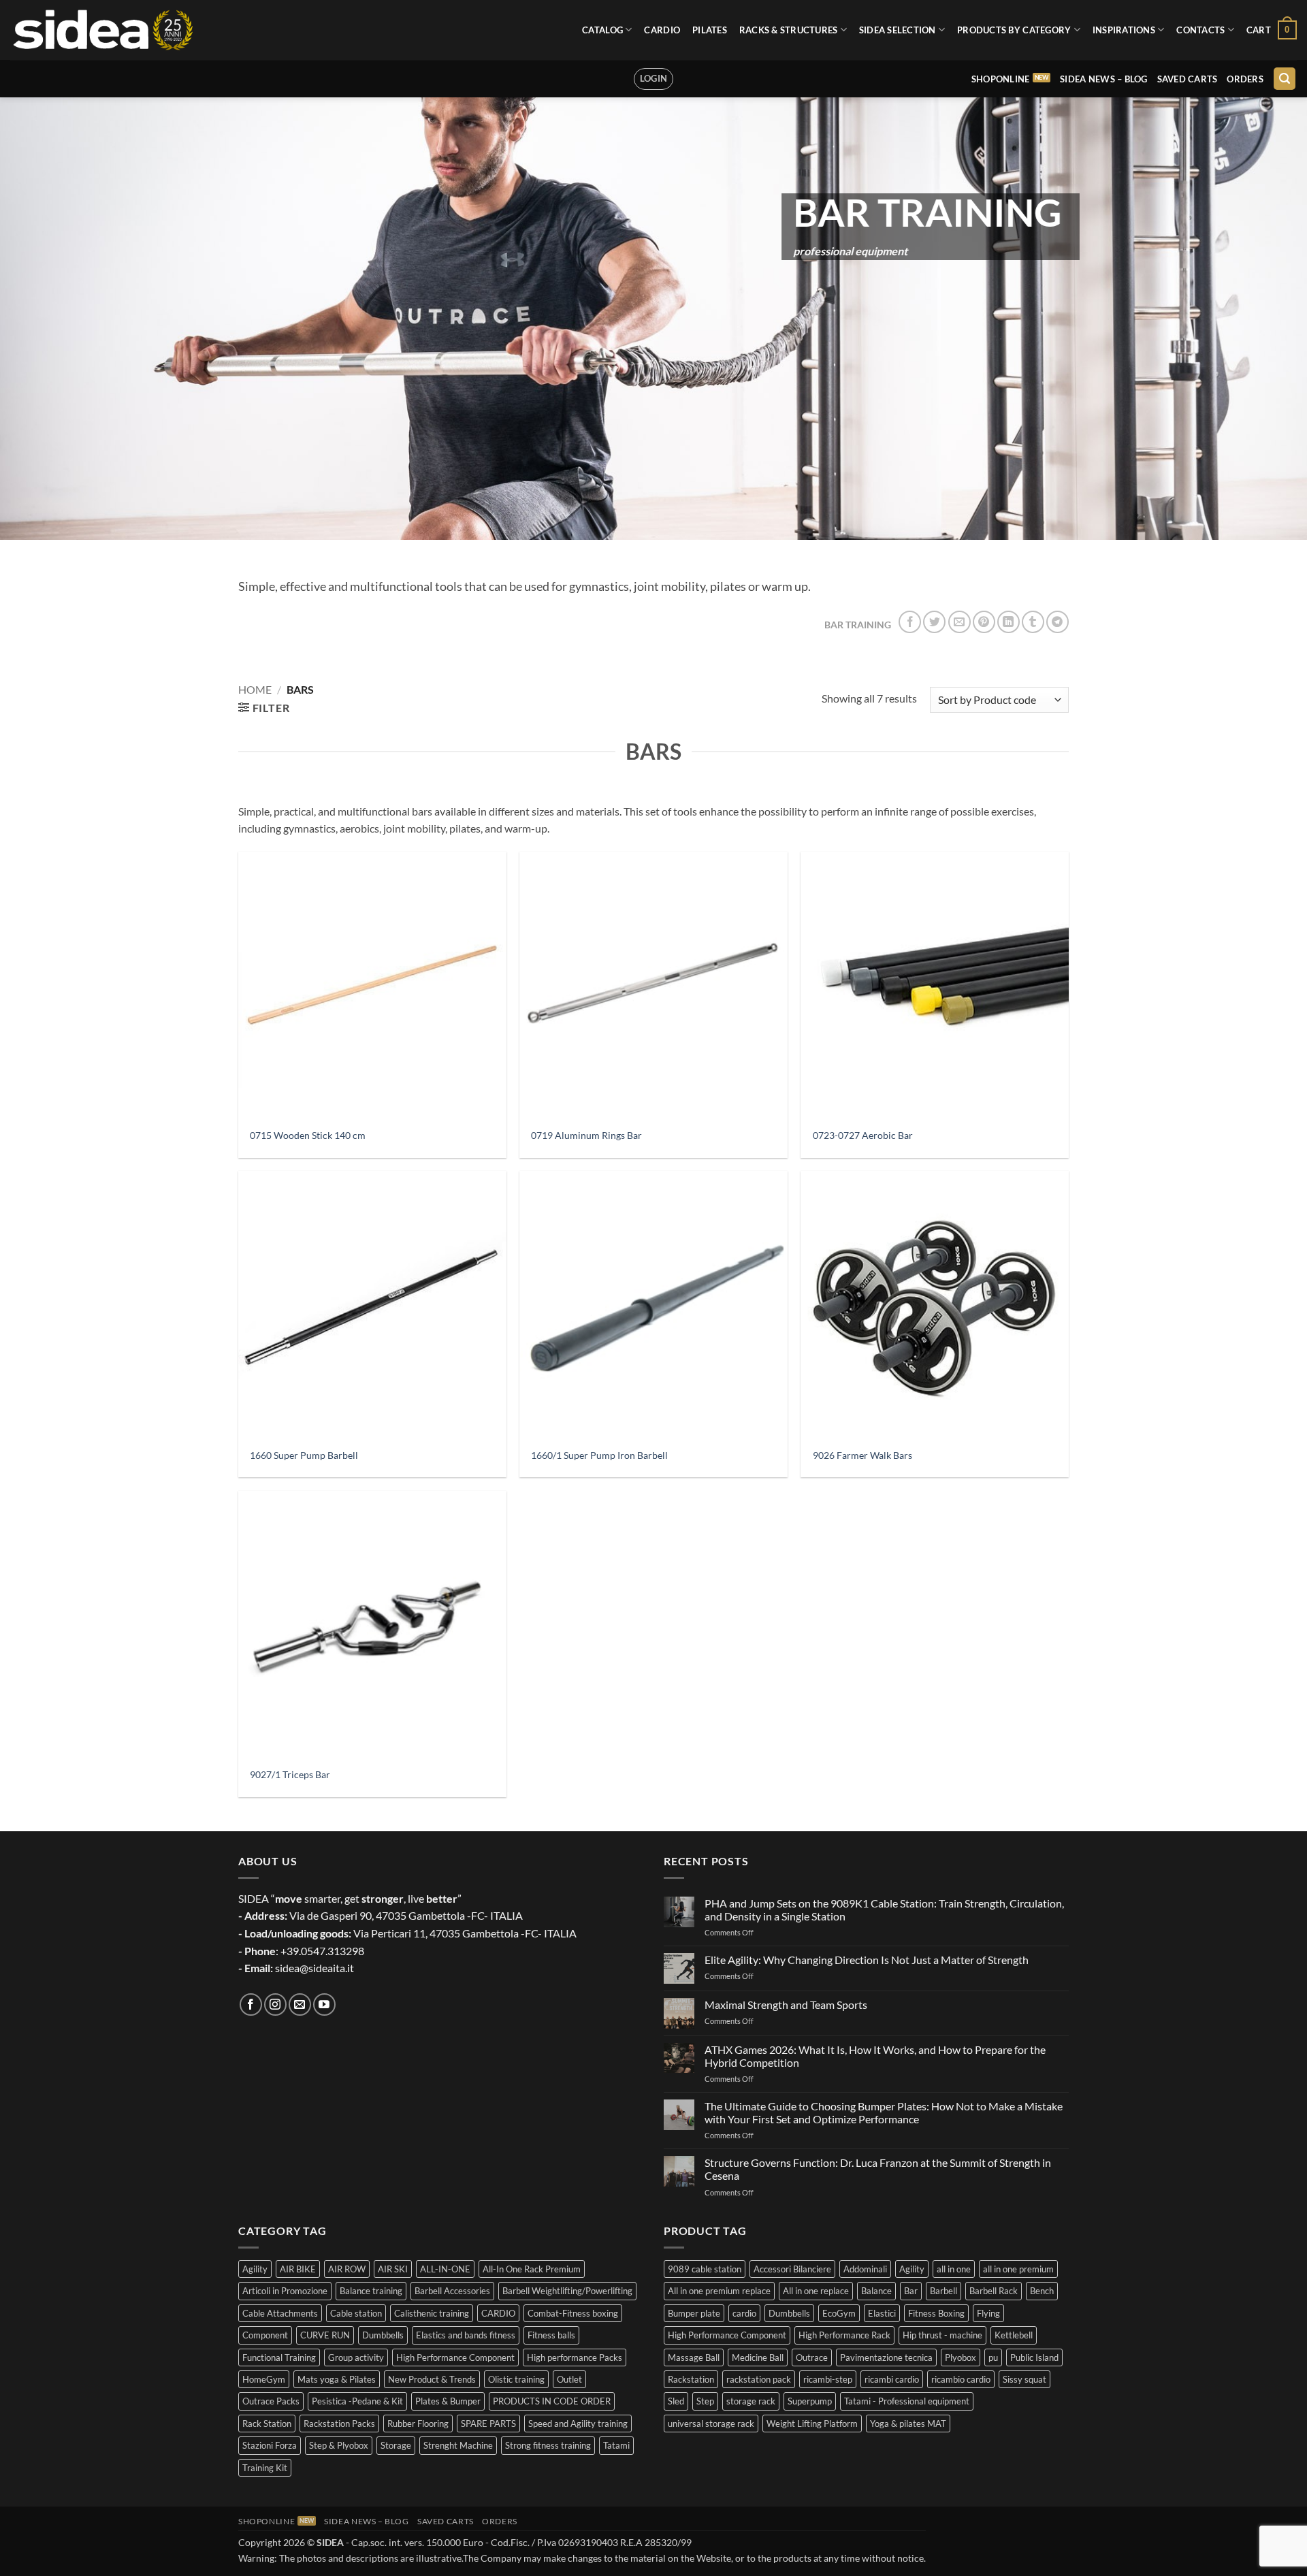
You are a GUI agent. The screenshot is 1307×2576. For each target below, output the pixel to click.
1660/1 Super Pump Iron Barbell (599, 1455)
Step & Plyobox (339, 2445)
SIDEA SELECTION (898, 30)
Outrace (812, 2357)
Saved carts (1188, 79)
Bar (911, 2291)
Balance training (371, 2291)
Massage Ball (694, 2357)
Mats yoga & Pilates (337, 2379)
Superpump (810, 2401)
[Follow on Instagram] (275, 2005)
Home (255, 689)
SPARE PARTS (488, 2424)
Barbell (943, 2291)
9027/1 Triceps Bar (290, 1774)
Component (265, 2335)
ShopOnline (1001, 79)
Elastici (882, 2313)
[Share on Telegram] (1058, 622)
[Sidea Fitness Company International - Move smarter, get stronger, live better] (102, 30)
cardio (744, 2313)
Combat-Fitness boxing (573, 2313)
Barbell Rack (994, 2291)
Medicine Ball (758, 2357)
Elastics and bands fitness (466, 2335)
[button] (1272, 30)
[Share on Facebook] (910, 622)
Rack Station (267, 2424)
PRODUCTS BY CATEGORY (1014, 30)
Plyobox (961, 2357)
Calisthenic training (432, 2313)
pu (993, 2357)
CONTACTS (1200, 30)
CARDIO (662, 30)
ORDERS (1245, 79)
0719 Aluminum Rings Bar (586, 1135)
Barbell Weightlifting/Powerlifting (567, 2291)
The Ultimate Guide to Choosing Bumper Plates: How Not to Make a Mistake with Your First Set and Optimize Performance (884, 2112)
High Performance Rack (844, 2335)
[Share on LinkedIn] (1009, 622)
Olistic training (516, 2379)
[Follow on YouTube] (324, 2005)
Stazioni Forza (270, 2445)
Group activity (356, 2357)
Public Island (1034, 2357)
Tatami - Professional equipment (907, 2401)
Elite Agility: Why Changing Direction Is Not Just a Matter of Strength (867, 1960)
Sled (676, 2401)
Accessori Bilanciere (792, 2269)
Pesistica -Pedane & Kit (357, 2401)
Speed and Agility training (578, 2424)
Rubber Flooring (418, 2424)
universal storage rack (711, 2424)
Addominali (865, 2269)
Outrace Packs (271, 2401)
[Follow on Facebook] (251, 2005)
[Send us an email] (300, 2005)
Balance (876, 2291)
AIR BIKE (298, 2269)
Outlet (569, 2379)
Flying (988, 2313)
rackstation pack (759, 2379)
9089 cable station (705, 2269)
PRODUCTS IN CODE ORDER (552, 2401)
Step (705, 2401)
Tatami (616, 2445)
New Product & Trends (432, 2379)
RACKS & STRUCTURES (789, 30)
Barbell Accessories (452, 2291)
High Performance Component (455, 2357)
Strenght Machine (458, 2445)
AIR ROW (347, 2269)
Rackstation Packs (339, 2424)
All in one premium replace (719, 2291)
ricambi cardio (892, 2379)
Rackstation (691, 2379)
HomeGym (264, 2379)
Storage (396, 2445)
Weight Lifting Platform (812, 2424)
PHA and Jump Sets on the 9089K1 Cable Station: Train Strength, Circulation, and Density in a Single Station (884, 1910)
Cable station (356, 2313)
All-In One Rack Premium (532, 2269)
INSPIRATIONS (1124, 30)
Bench (1042, 2291)
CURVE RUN (325, 2335)
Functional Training (279, 2357)
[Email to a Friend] (959, 622)
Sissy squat (1024, 2379)
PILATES (710, 30)
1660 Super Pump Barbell (304, 1455)
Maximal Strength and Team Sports (786, 2005)
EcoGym (839, 2313)
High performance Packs (575, 2357)
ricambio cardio (961, 2379)
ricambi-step (828, 2379)
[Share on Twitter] (934, 622)
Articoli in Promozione (285, 2291)
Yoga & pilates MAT (908, 2424)
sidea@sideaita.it (314, 1968)
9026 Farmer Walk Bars (862, 1455)
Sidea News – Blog (1103, 79)
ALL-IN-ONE (445, 2269)
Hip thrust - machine (942, 2335)
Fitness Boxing (936, 2313)
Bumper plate (694, 2313)
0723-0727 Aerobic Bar (863, 1135)
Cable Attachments (280, 2313)
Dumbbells (383, 2335)
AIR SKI (393, 2269)
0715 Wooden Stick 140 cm (308, 1135)
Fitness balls (551, 2335)
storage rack (751, 2401)
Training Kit (265, 2468)
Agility (255, 2269)
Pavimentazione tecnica (886, 2357)
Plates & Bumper (448, 2401)
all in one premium (1018, 2269)
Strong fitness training (548, 2445)
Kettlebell (1014, 2335)
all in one (954, 2269)
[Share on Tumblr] (1033, 622)
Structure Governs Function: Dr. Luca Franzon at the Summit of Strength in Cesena (878, 2169)
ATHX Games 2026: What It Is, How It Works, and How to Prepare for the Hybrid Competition (875, 2056)
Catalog (602, 30)
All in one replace (816, 2291)
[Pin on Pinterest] (984, 622)
